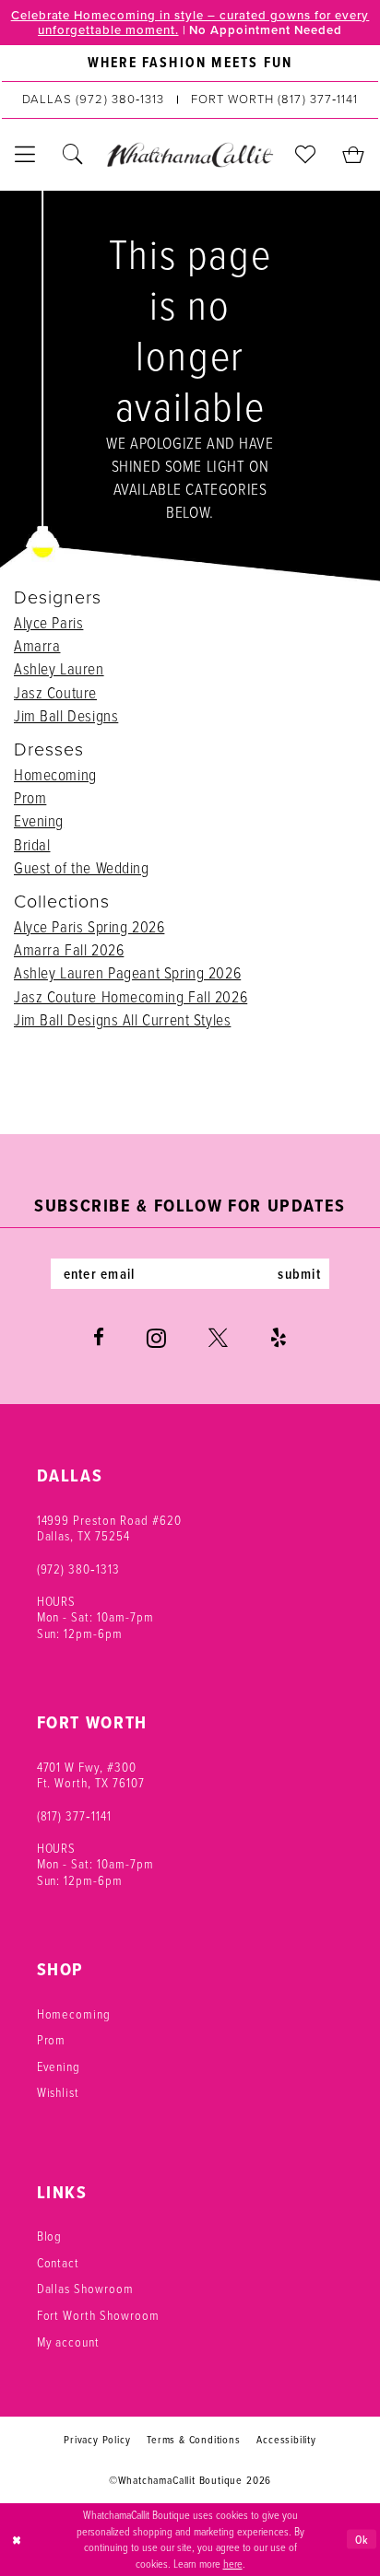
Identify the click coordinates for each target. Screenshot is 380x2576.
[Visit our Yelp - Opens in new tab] (279, 1338)
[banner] (190, 154)
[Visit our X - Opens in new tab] (218, 1338)
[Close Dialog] (17, 2540)
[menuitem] (190, 63)
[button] (26, 155)
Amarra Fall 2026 (69, 949)
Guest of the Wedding (82, 867)
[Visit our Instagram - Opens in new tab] (156, 1338)
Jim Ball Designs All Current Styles (122, 1019)
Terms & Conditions (194, 2439)
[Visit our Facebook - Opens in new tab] (99, 1338)
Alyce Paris (48, 622)
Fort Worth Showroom (98, 2315)
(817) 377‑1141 (74, 1815)
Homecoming (55, 774)
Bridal (32, 844)
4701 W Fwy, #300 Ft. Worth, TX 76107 (91, 1775)
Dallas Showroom (85, 2288)
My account (69, 2342)
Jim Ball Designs (66, 715)
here (233, 2564)
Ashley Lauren (59, 668)
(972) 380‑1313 (78, 1569)
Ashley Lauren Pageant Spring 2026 (127, 972)
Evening (39, 820)
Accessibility (286, 2439)
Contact (59, 2262)
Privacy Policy (97, 2439)
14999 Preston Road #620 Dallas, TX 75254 (109, 1528)
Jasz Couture (55, 692)
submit (299, 1274)
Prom (30, 797)
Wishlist (59, 2092)
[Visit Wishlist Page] (306, 155)
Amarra (37, 645)
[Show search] (74, 155)
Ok (362, 2539)
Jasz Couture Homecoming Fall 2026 (131, 996)
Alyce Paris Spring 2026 (89, 926)
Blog (50, 2236)
